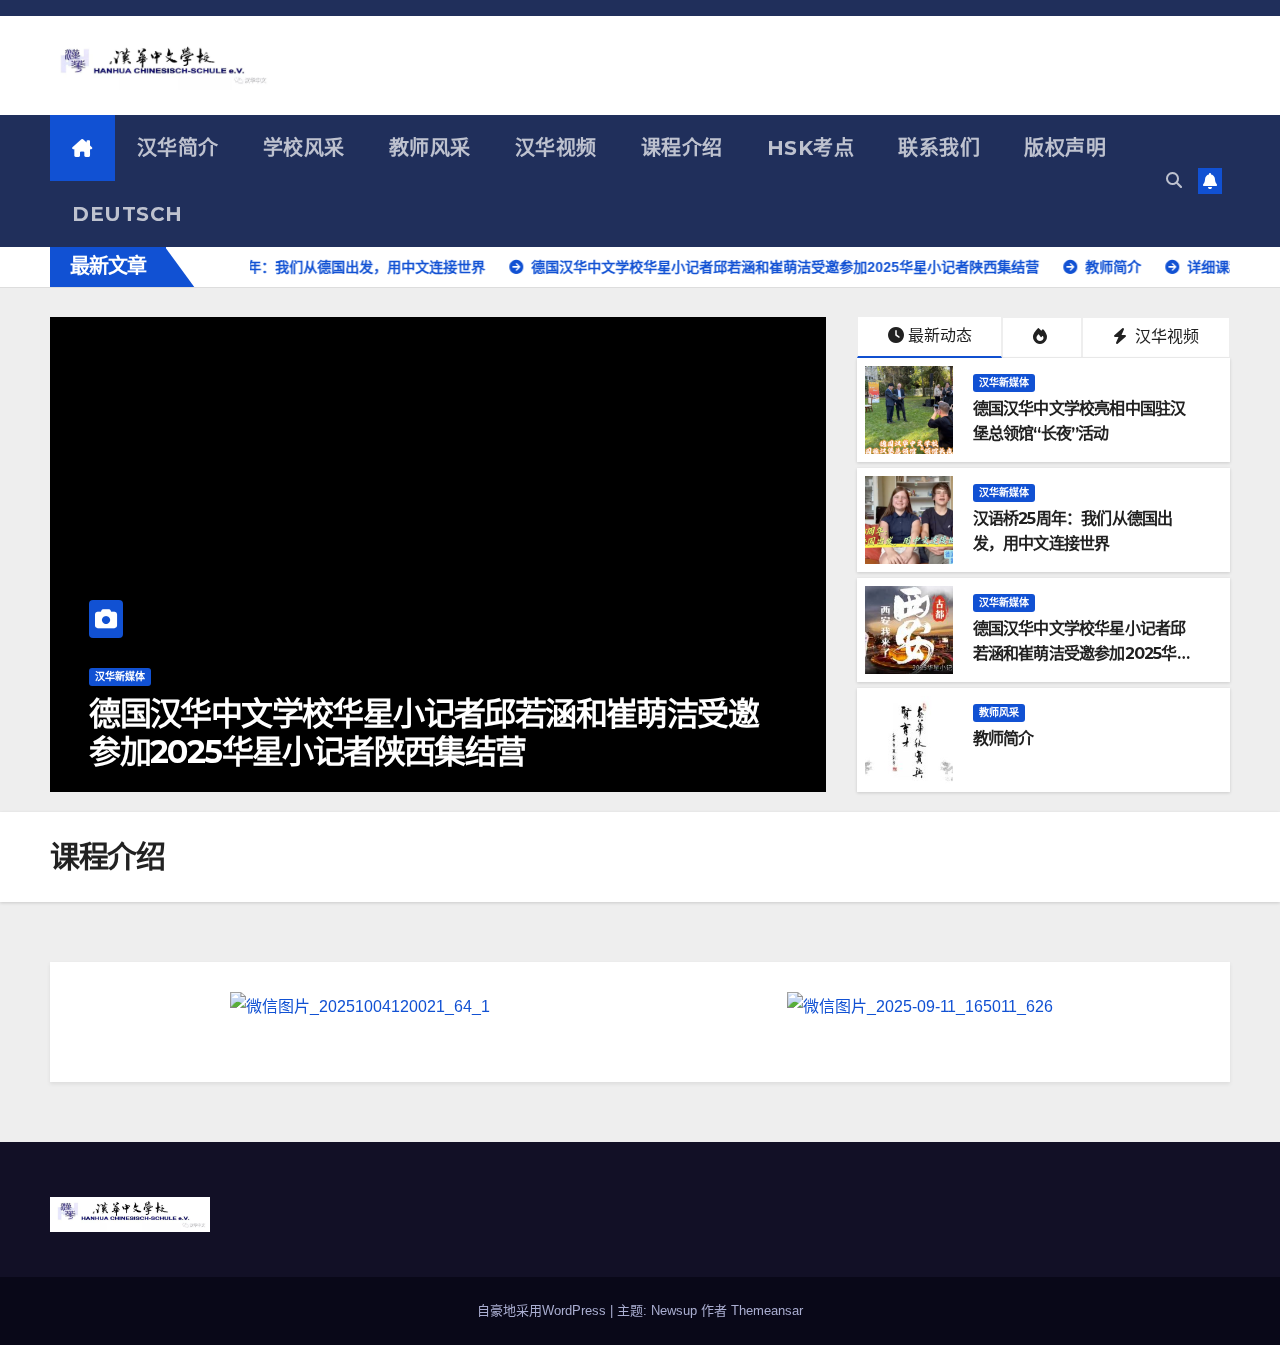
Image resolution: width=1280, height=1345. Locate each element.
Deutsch (127, 214)
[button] (1174, 180)
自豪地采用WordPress (543, 1310)
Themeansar (767, 1310)
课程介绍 (682, 148)
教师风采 (430, 148)
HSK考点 (811, 148)
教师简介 (379, 751)
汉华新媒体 (1004, 382)
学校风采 (304, 148)
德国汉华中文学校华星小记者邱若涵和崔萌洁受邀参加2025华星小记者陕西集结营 (1082, 653)
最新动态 (940, 335)
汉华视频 (556, 148)
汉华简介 (178, 148)
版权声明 (1065, 148)
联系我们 (939, 148)
